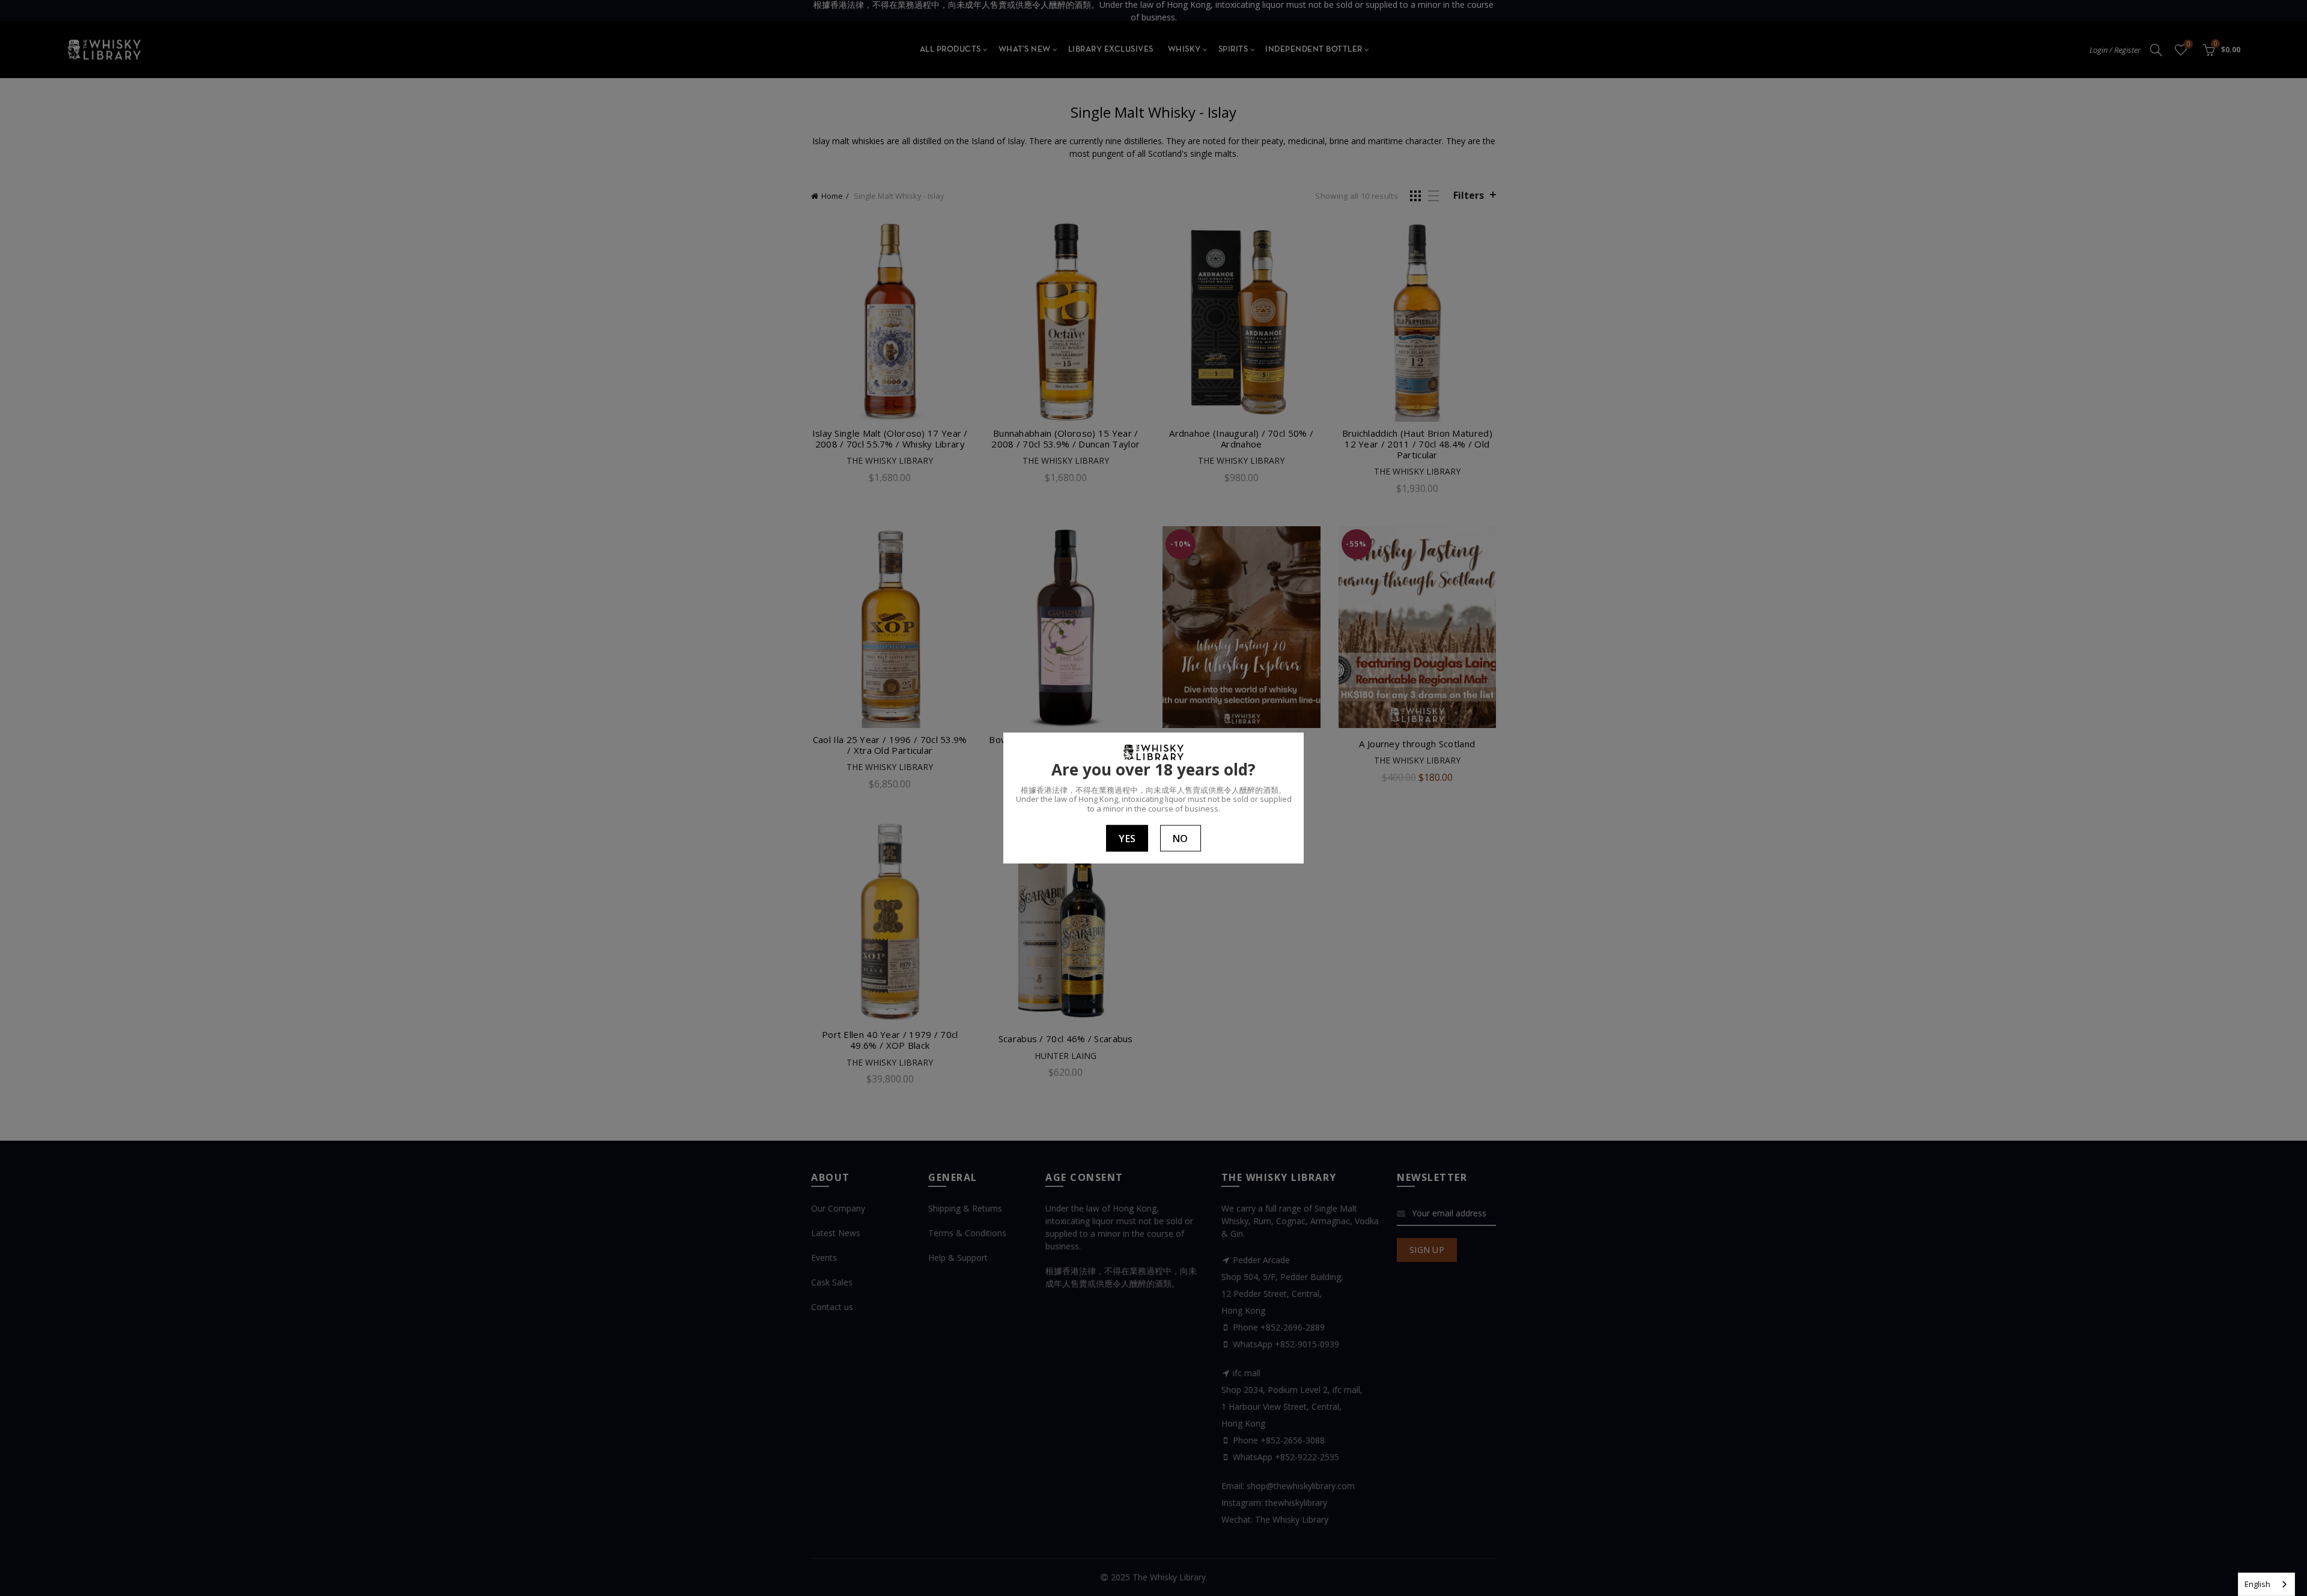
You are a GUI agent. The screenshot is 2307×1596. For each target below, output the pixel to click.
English (2257, 1584)
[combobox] (2266, 1584)
